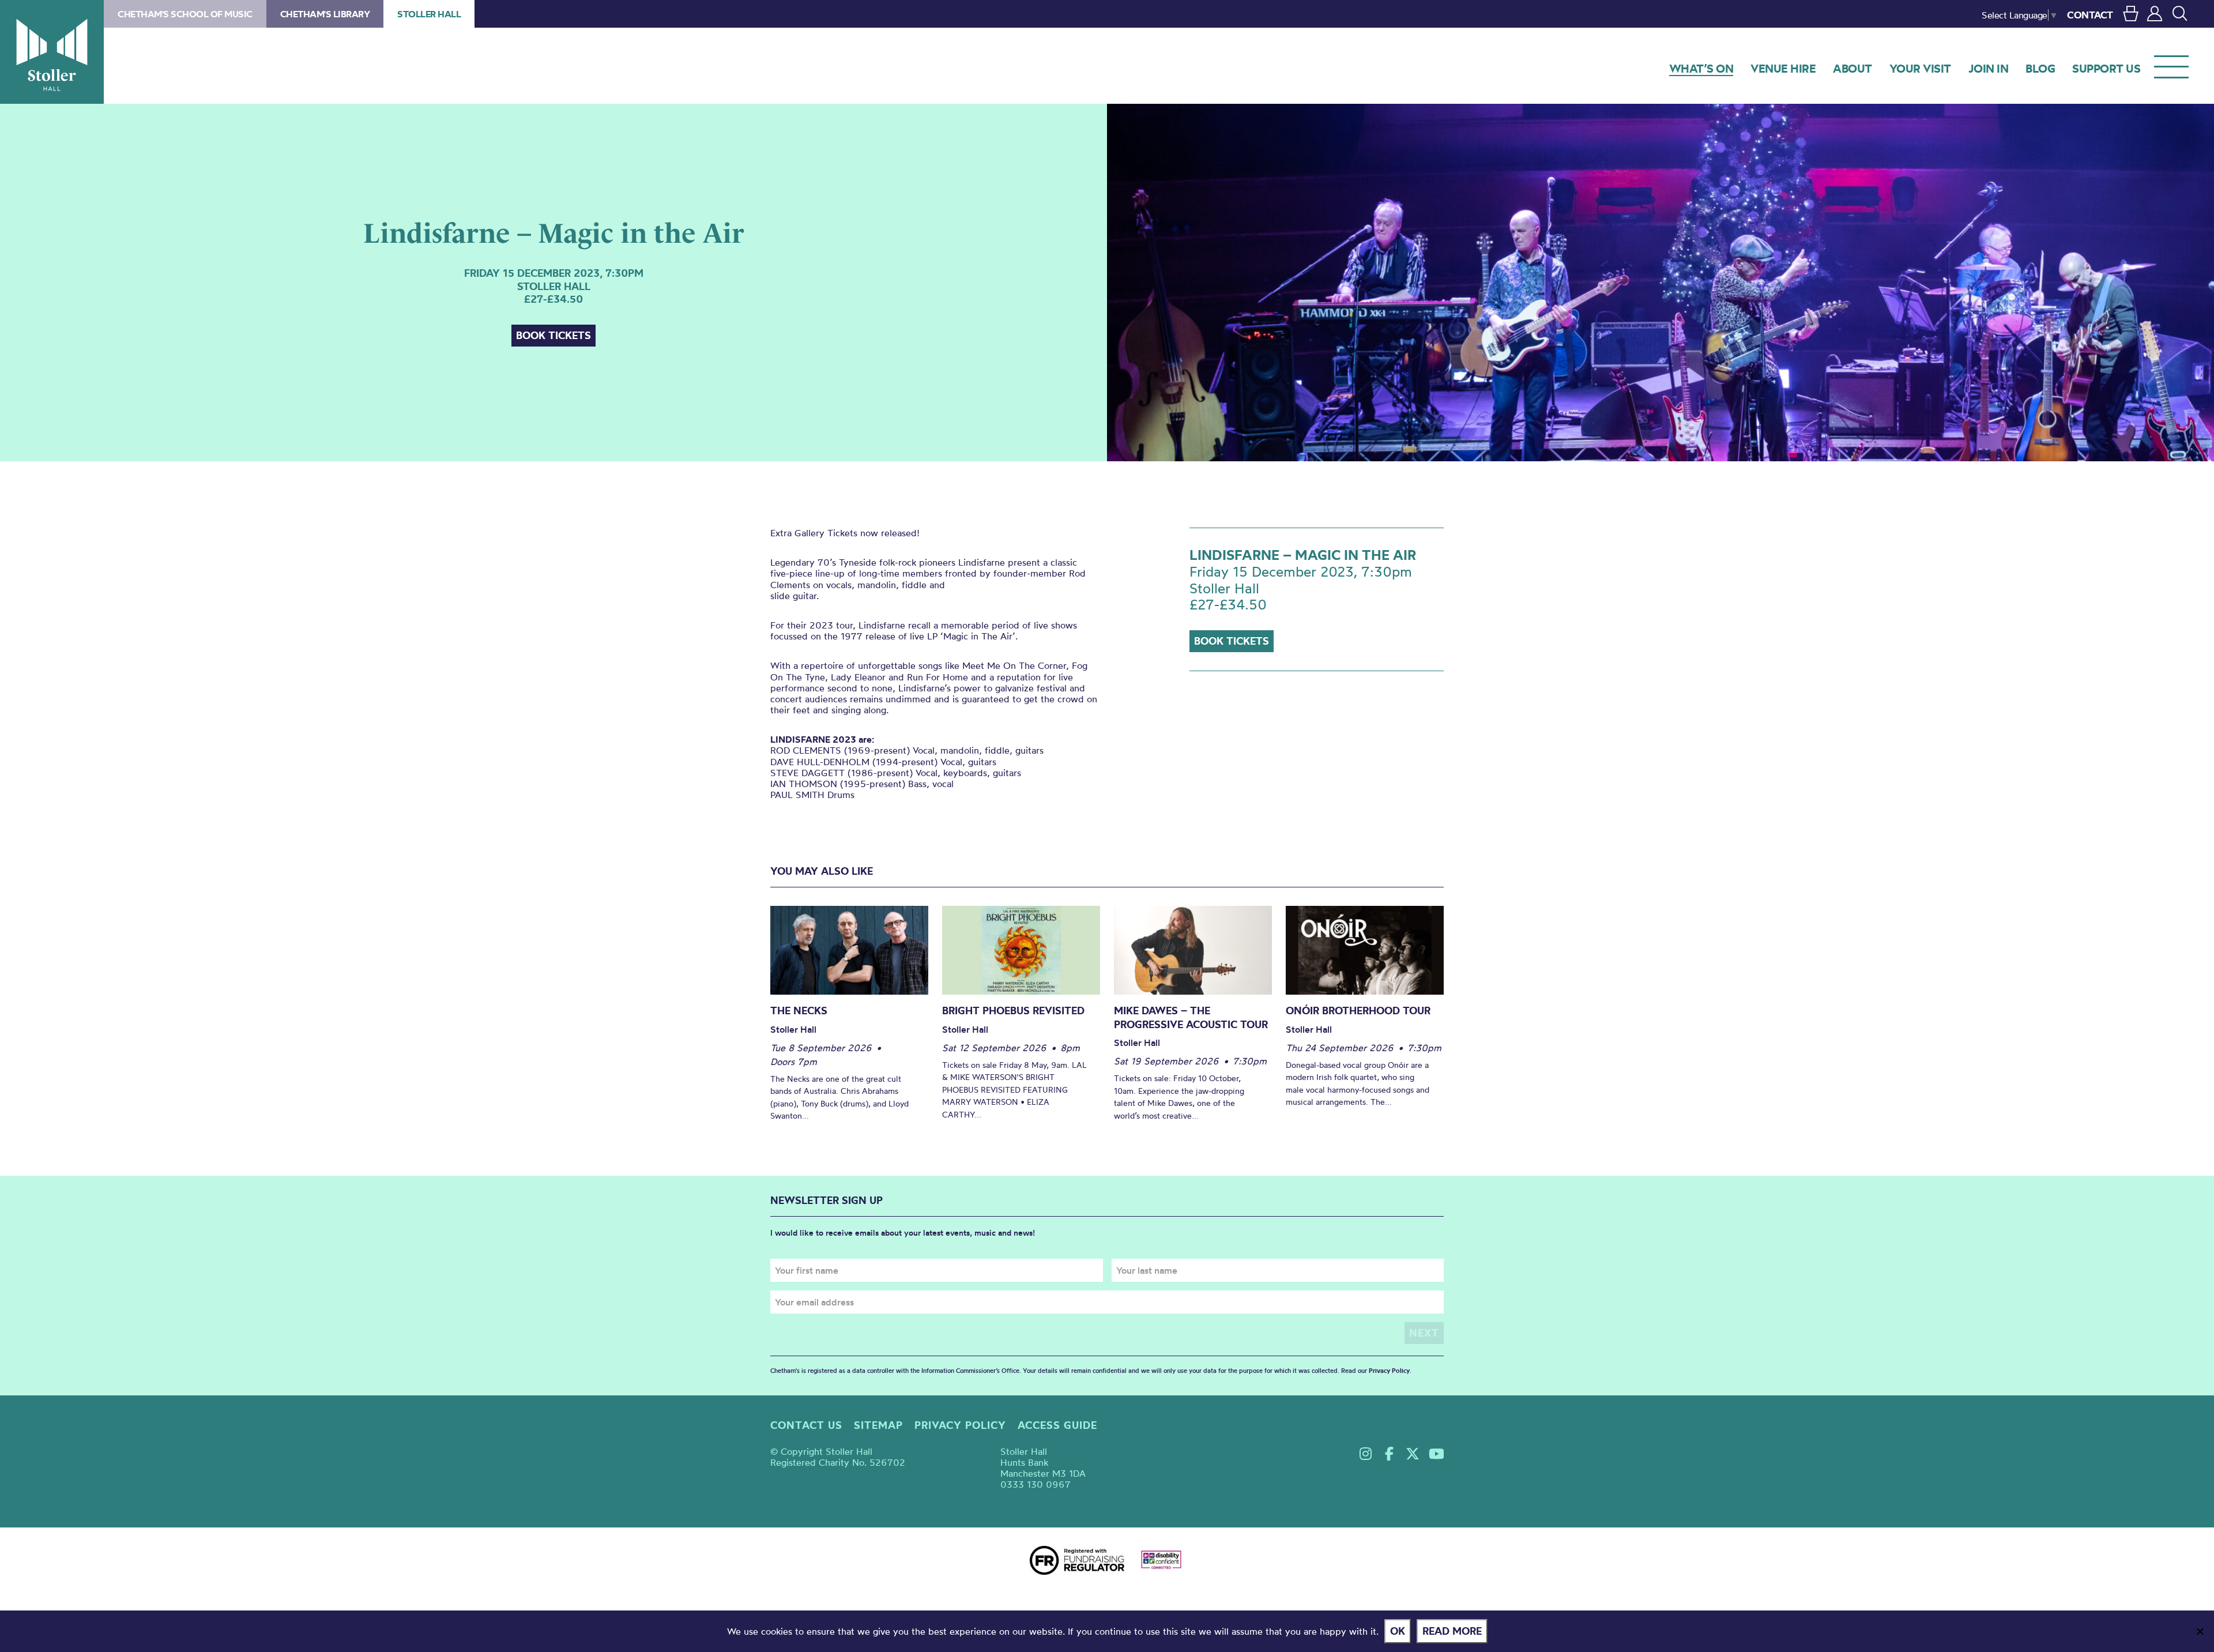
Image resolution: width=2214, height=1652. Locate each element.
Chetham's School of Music (185, 14)
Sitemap (878, 1425)
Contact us (806, 1425)
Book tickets (553, 335)
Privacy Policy (1389, 1371)
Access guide (1057, 1425)
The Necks (799, 1011)
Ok (1398, 1631)
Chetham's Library (325, 14)
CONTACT (2090, 15)
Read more (1452, 1631)
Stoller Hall (52, 52)
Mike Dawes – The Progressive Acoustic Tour (1191, 1017)
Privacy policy (960, 1425)
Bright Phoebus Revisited (1013, 1011)
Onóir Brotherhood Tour (1358, 1011)
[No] (2200, 1631)
